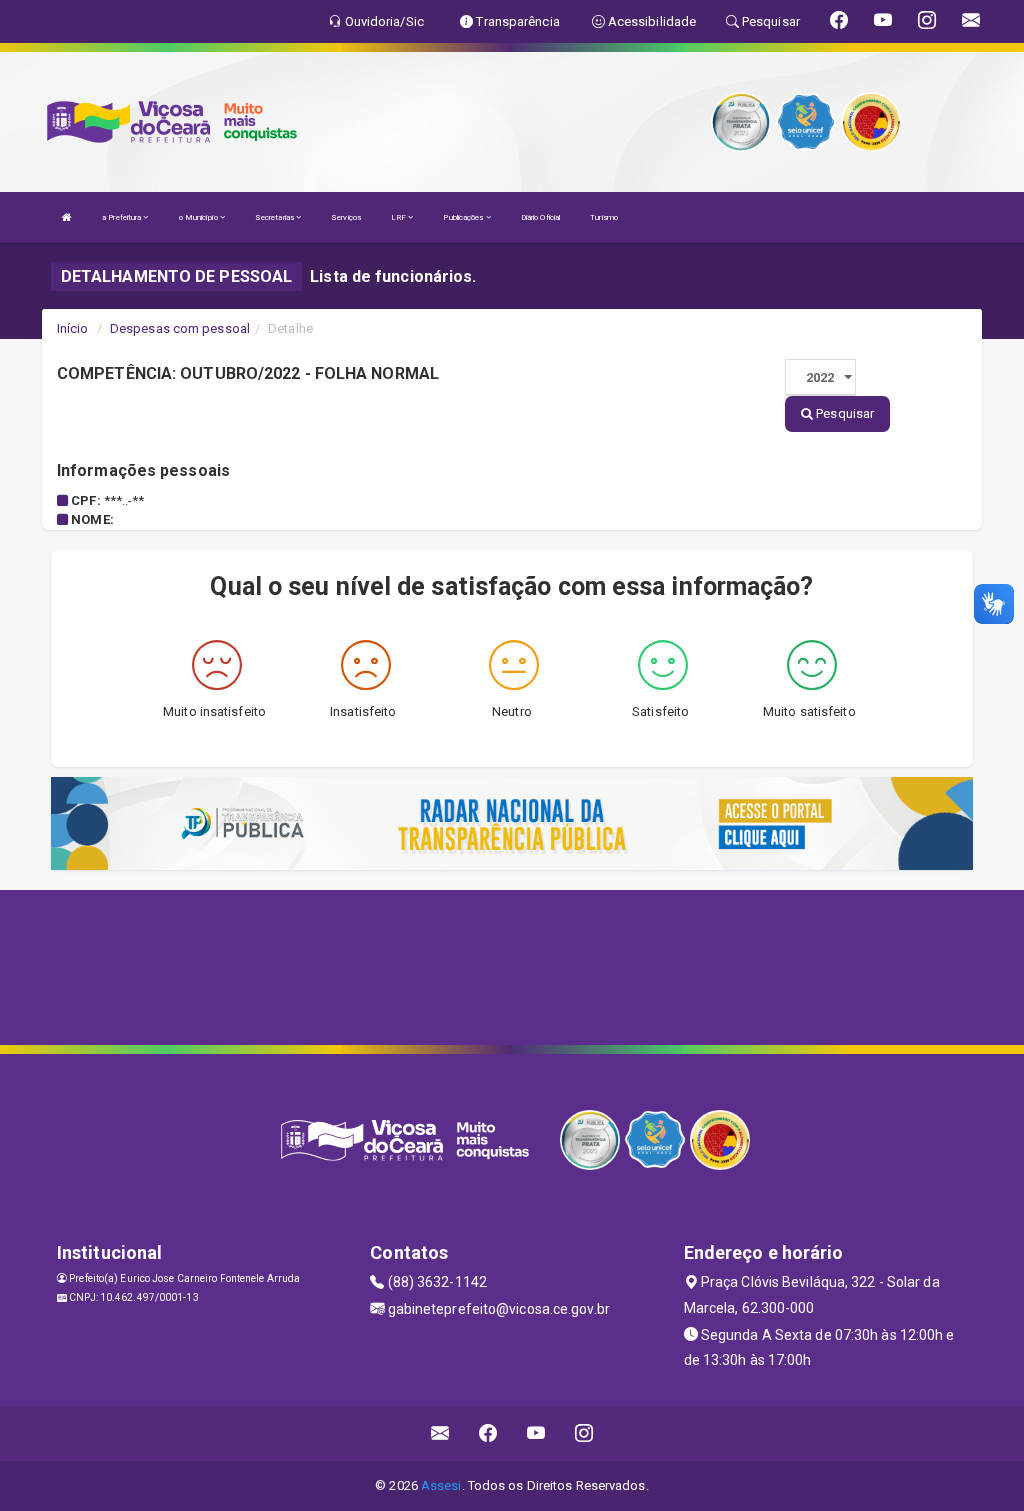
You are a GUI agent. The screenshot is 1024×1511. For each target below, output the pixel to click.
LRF (399, 217)
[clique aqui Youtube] (536, 1433)
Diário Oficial (540, 217)
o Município (199, 217)
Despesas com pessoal (180, 328)
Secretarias (275, 217)
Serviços (346, 217)
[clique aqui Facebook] (488, 1433)
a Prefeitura (122, 217)
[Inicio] (67, 217)
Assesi (441, 1485)
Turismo (604, 217)
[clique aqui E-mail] (440, 1433)
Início (73, 328)
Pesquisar (843, 413)
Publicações (464, 217)
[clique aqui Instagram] (584, 1433)
